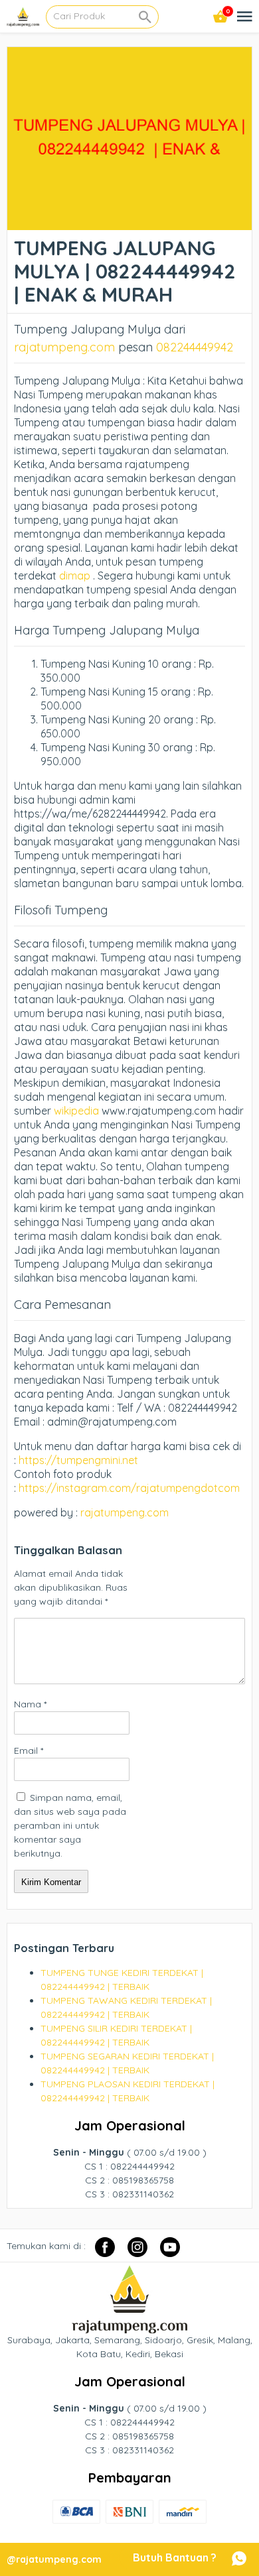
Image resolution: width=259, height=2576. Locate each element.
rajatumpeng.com (64, 347)
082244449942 (195, 347)
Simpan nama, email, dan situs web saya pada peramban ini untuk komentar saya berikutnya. (70, 1825)
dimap (75, 576)
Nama (30, 1704)
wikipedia (76, 1111)
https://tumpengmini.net (78, 1460)
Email (29, 1750)
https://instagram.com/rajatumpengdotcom (129, 1488)
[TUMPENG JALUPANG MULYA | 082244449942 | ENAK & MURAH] (130, 223)
